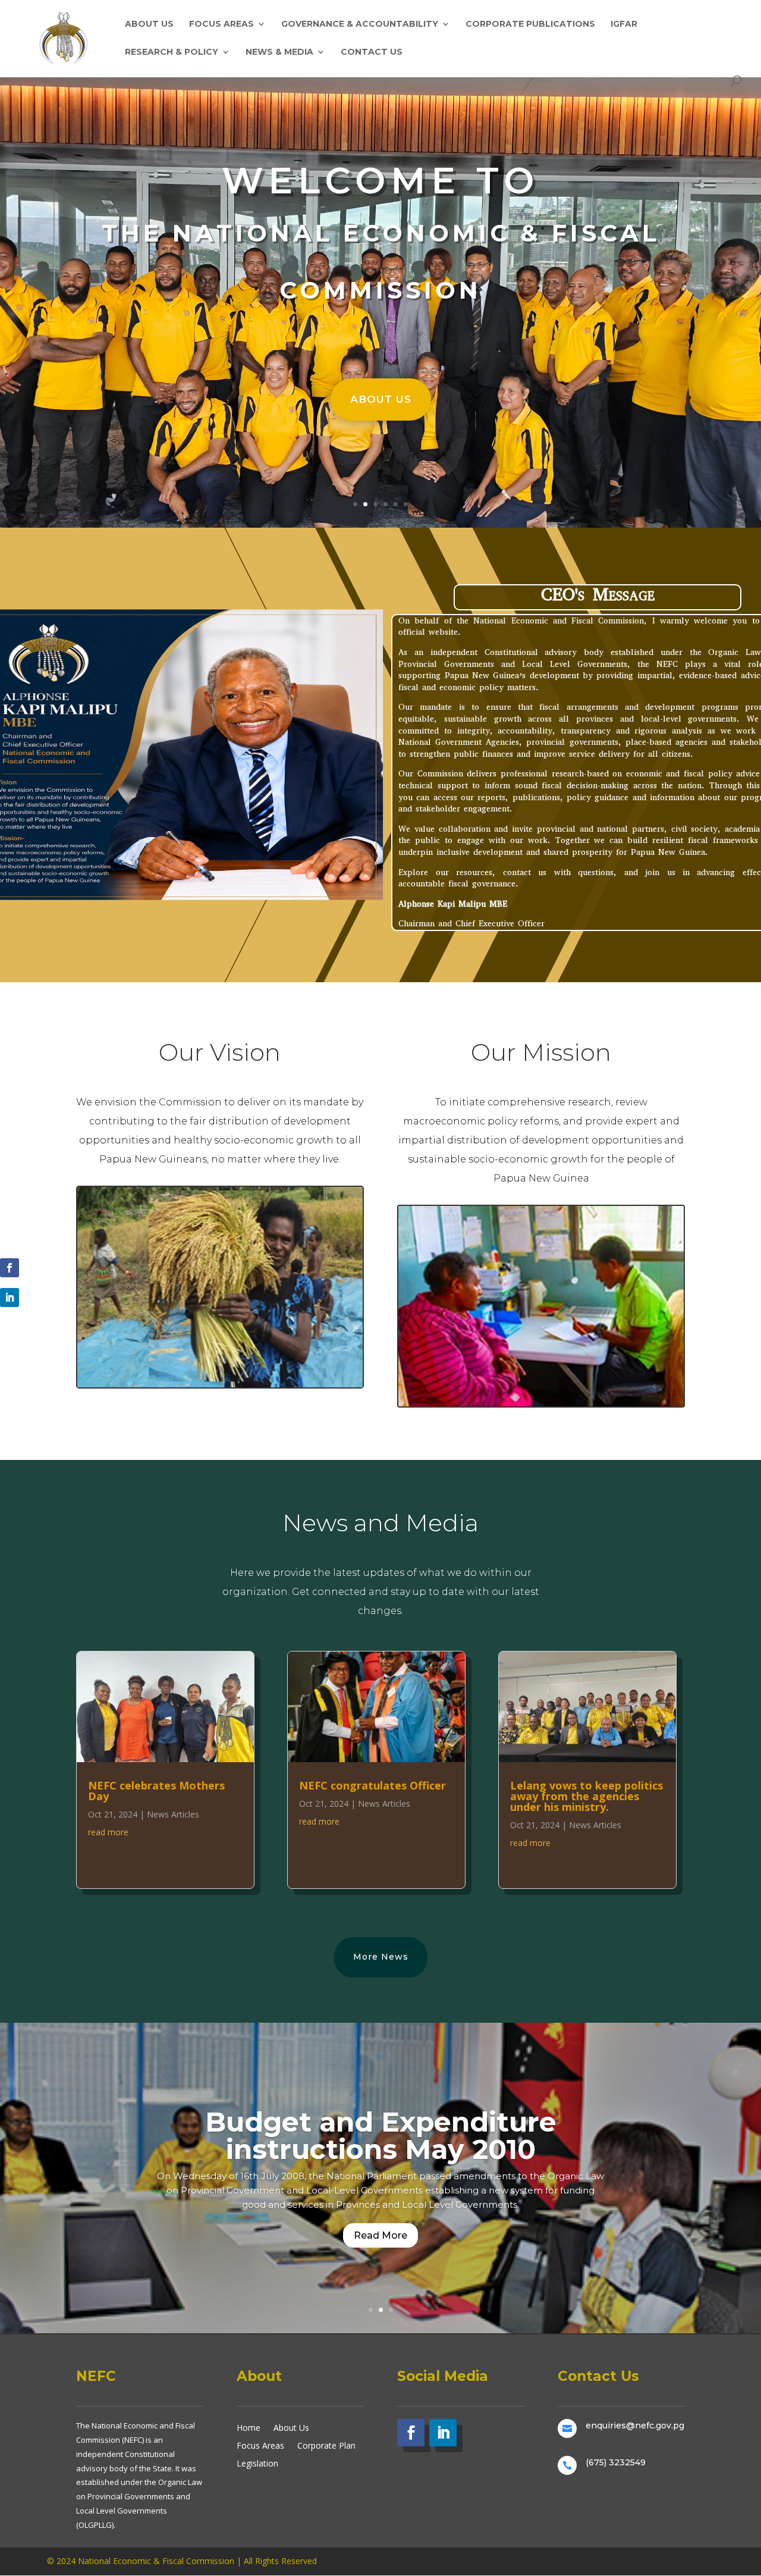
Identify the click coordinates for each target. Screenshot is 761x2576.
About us (381, 399)
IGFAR (624, 24)
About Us (149, 24)
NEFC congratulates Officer (372, 1785)
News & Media (279, 52)
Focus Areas (221, 24)
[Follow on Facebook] (10, 1268)
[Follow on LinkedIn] (10, 1298)
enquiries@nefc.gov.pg (635, 2425)
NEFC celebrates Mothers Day (156, 1791)
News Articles (173, 1814)
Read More (380, 2235)
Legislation (257, 2463)
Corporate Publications (530, 24)
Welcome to (380, 180)
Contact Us (372, 52)
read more (108, 1832)
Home (249, 2427)
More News (381, 1957)
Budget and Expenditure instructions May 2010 (381, 2135)
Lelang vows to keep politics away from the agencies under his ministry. (587, 1796)
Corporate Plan (326, 2445)
